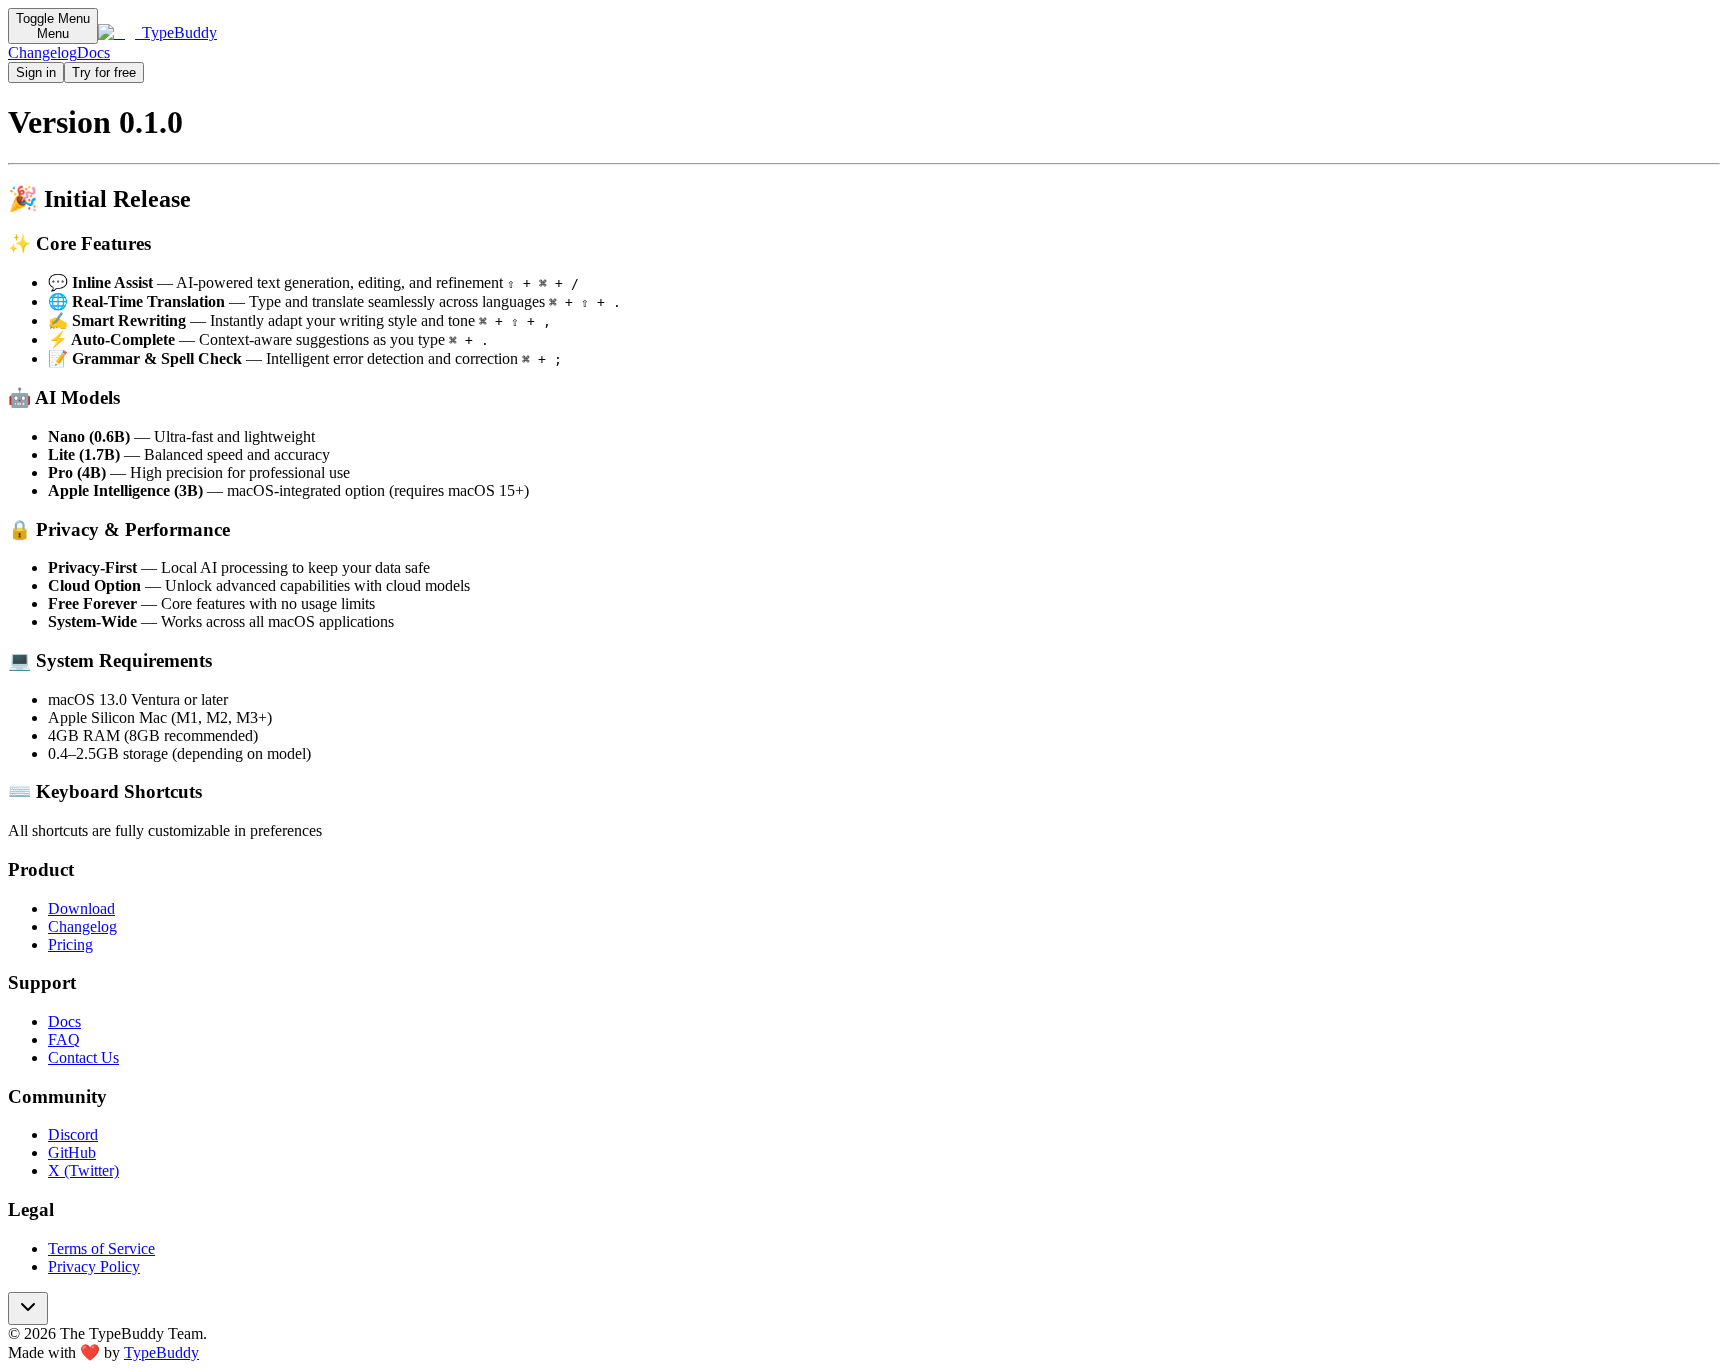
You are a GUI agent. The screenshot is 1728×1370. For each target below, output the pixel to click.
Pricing (70, 944)
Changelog (42, 52)
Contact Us (83, 1057)
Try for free (104, 72)
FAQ (64, 1039)
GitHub (72, 1152)
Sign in (36, 72)
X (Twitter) (83, 1170)
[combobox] (28, 1308)
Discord (73, 1134)
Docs (93, 52)
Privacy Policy (94, 1266)
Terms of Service (101, 1248)
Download (81, 908)
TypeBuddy (161, 1352)
